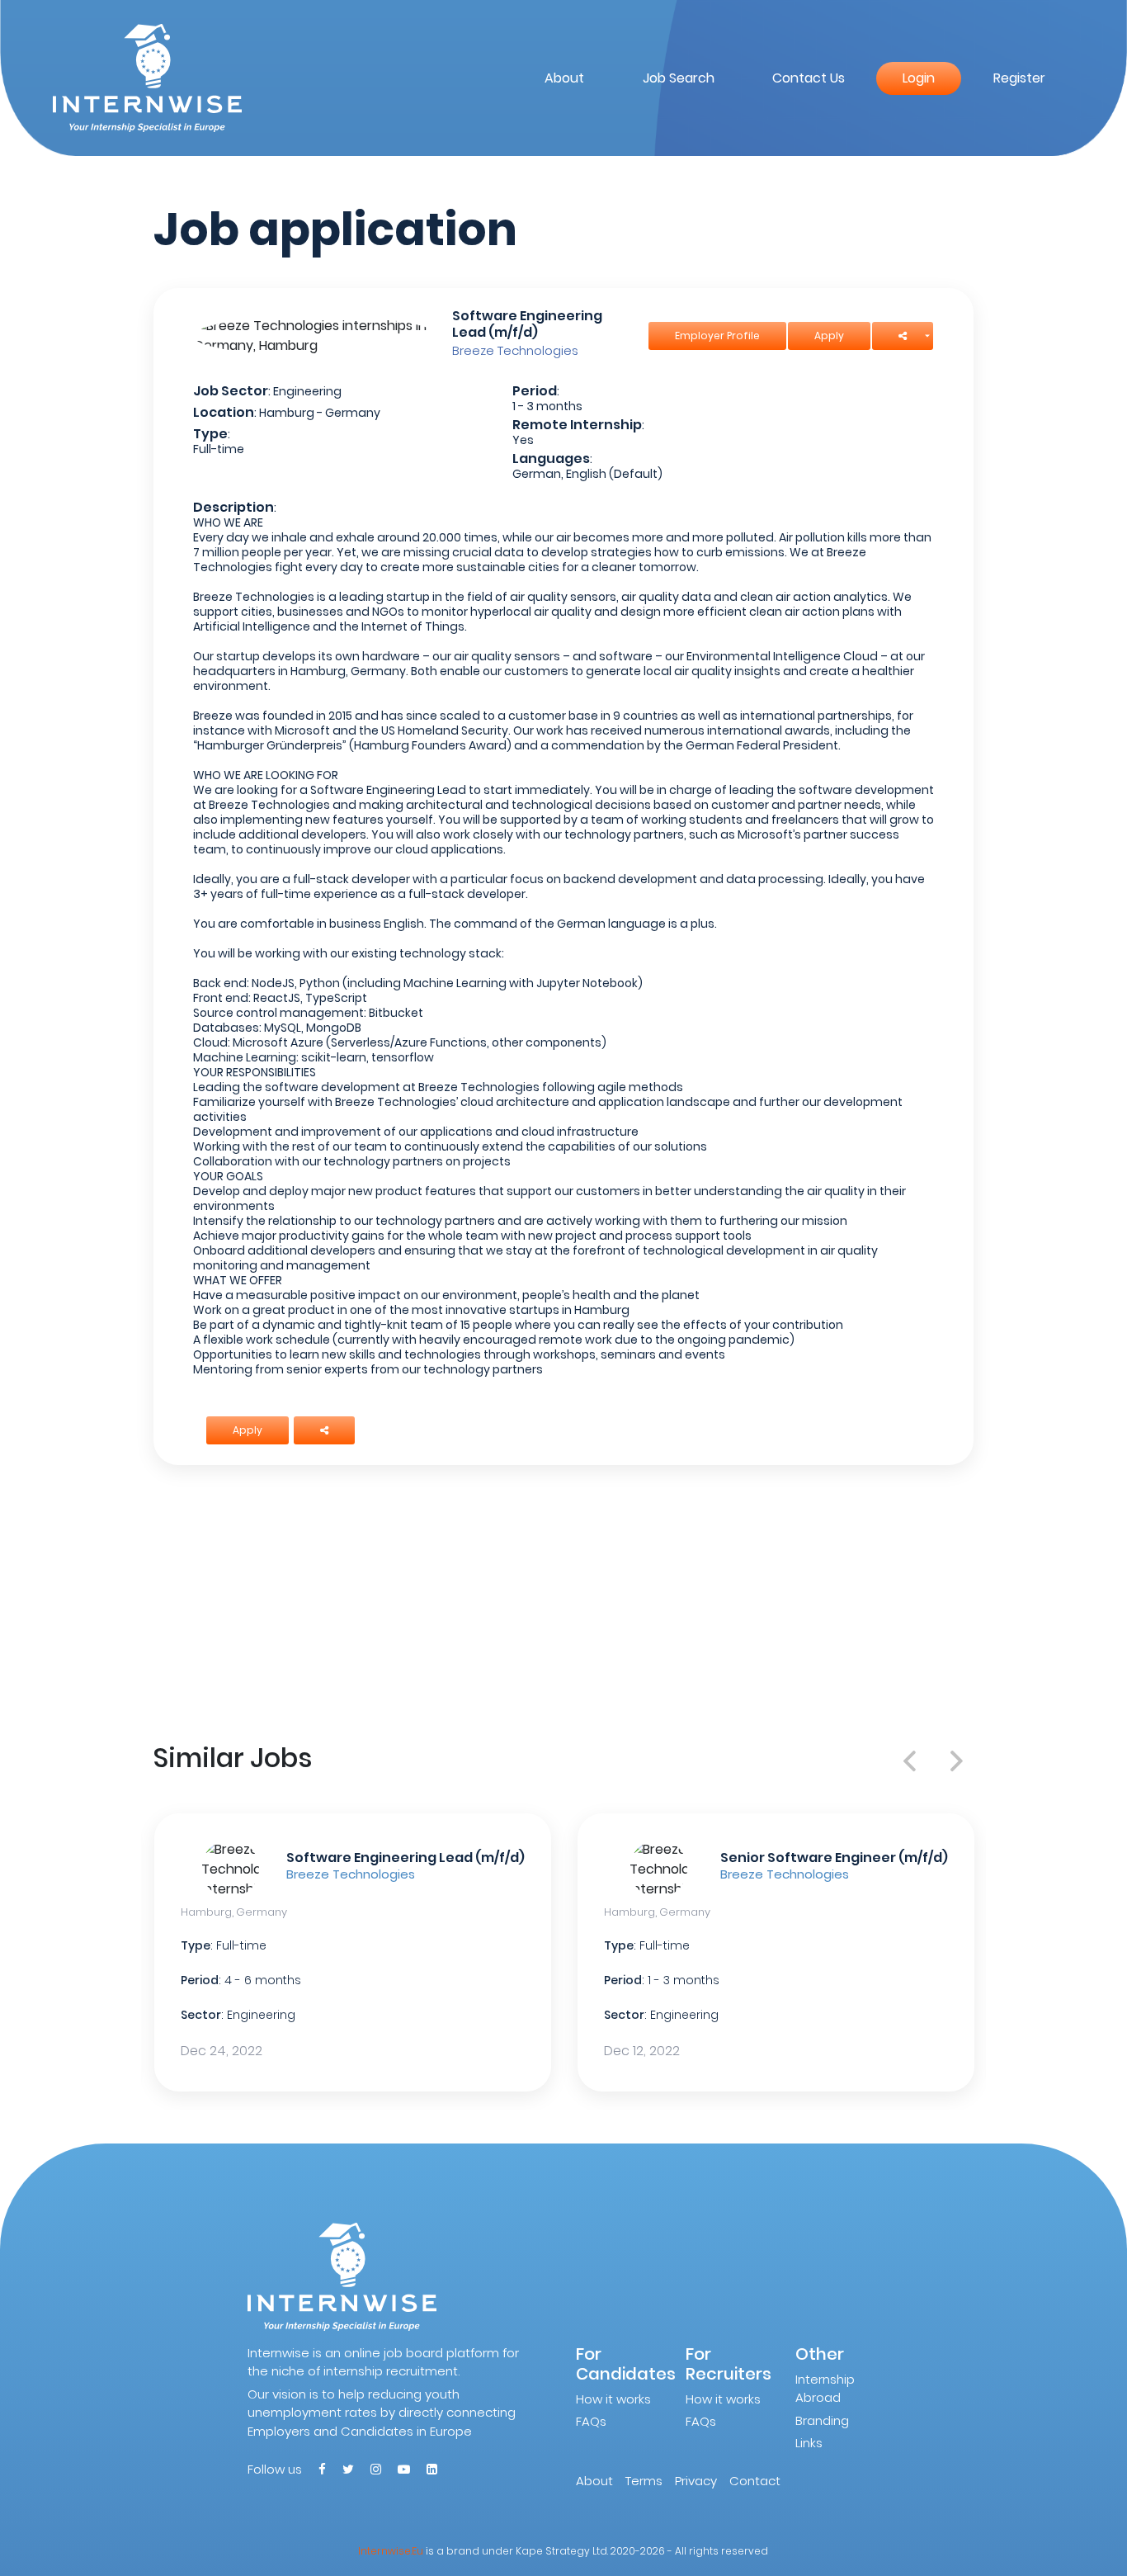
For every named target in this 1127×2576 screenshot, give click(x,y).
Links (809, 2443)
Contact (755, 2481)
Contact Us (809, 78)
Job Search (679, 78)
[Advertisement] (564, 1600)
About (564, 78)
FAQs (591, 2421)
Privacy (696, 2481)
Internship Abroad (825, 2389)
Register (1019, 78)
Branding (822, 2420)
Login (919, 78)
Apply (829, 336)
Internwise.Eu (391, 2551)
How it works (613, 2399)
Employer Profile (717, 336)
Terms (644, 2481)
